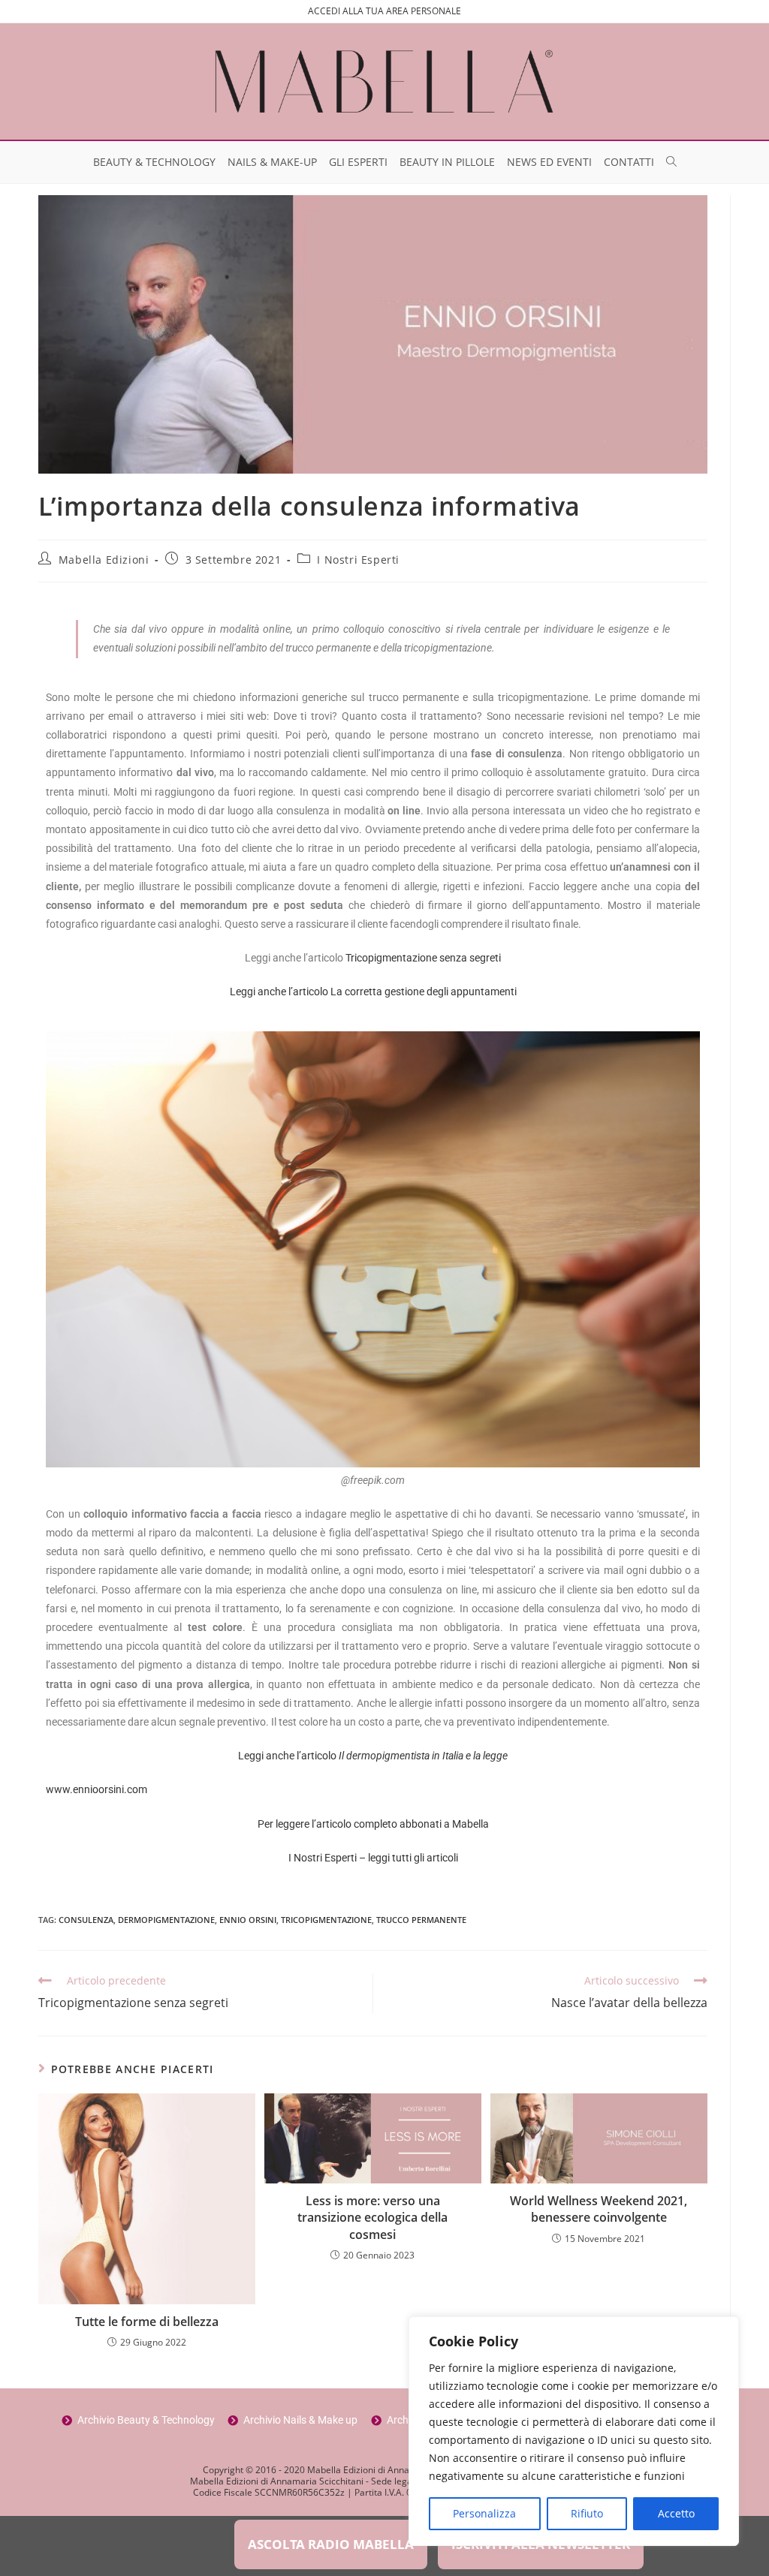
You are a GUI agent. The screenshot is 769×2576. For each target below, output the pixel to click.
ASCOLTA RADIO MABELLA (331, 2544)
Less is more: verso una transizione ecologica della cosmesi (372, 2218)
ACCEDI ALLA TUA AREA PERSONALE (384, 11)
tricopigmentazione (326, 1920)
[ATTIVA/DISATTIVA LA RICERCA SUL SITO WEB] (671, 162)
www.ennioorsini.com (97, 1789)
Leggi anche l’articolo (280, 992)
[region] (574, 2431)
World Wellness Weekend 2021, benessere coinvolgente (599, 2209)
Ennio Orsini (248, 1920)
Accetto (676, 2513)
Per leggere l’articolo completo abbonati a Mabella (373, 1824)
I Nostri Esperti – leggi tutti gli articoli (373, 1858)
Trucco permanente (421, 1920)
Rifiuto (587, 2513)
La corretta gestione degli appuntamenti (424, 992)
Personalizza (484, 2513)
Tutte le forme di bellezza (147, 2322)
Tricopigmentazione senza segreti (423, 958)
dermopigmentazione (166, 1920)
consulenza (86, 1920)
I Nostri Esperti (358, 560)
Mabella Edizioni (104, 560)
